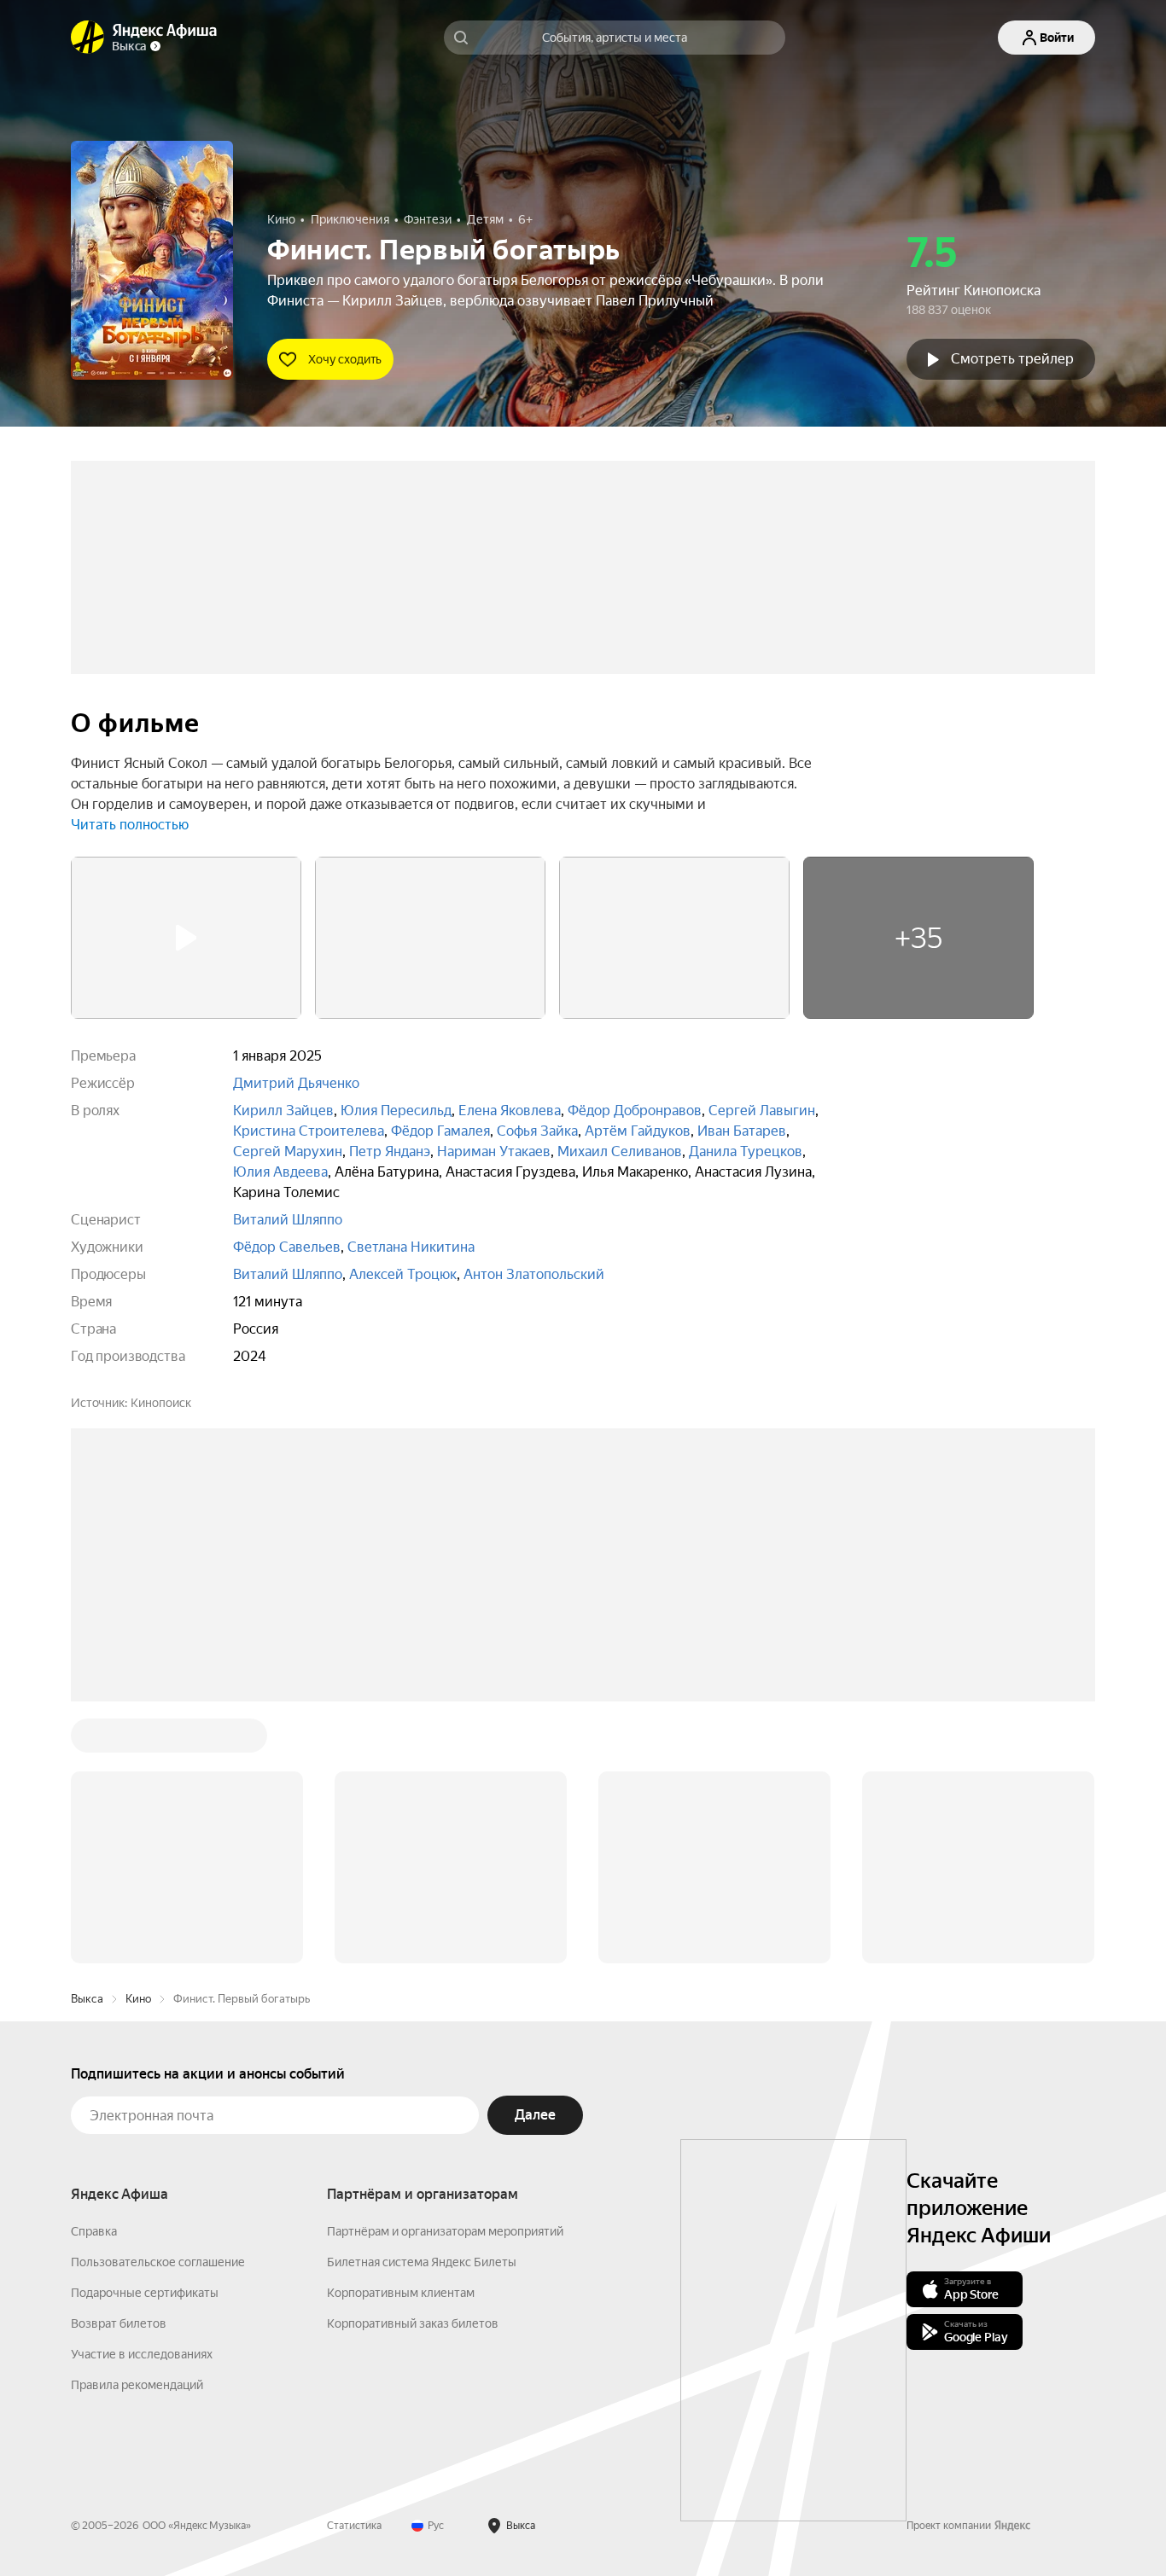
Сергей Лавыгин (762, 1111)
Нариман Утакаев (494, 1151)
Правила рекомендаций (137, 2126)
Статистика (354, 2267)
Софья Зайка (537, 1131)
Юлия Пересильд (396, 1111)
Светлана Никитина (411, 1247)
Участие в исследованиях (142, 2096)
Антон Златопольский (534, 1274)
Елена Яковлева (510, 1111)
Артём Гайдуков (638, 1131)
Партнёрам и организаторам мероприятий (445, 1973)
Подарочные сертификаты (145, 2034)
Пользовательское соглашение (158, 2003)
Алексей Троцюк (403, 1274)
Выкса (87, 1740)
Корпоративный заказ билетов (413, 2065)
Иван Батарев (742, 1131)
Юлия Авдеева (280, 1172)
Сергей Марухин (288, 1151)
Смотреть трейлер (1012, 359)
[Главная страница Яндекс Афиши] (88, 38)
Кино (138, 1740)
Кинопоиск (161, 1403)
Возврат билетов (119, 2065)
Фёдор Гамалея (440, 1131)
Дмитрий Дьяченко (296, 1083)
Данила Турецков (746, 1151)
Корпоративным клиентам (401, 2034)
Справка (94, 1973)
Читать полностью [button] (130, 825)
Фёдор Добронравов (635, 1111)
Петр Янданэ (390, 1151)
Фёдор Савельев (287, 1247)
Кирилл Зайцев (283, 1111)
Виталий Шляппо (288, 1220)
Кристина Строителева (309, 1131)
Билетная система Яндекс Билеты (422, 2003)
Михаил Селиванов (620, 1151)
